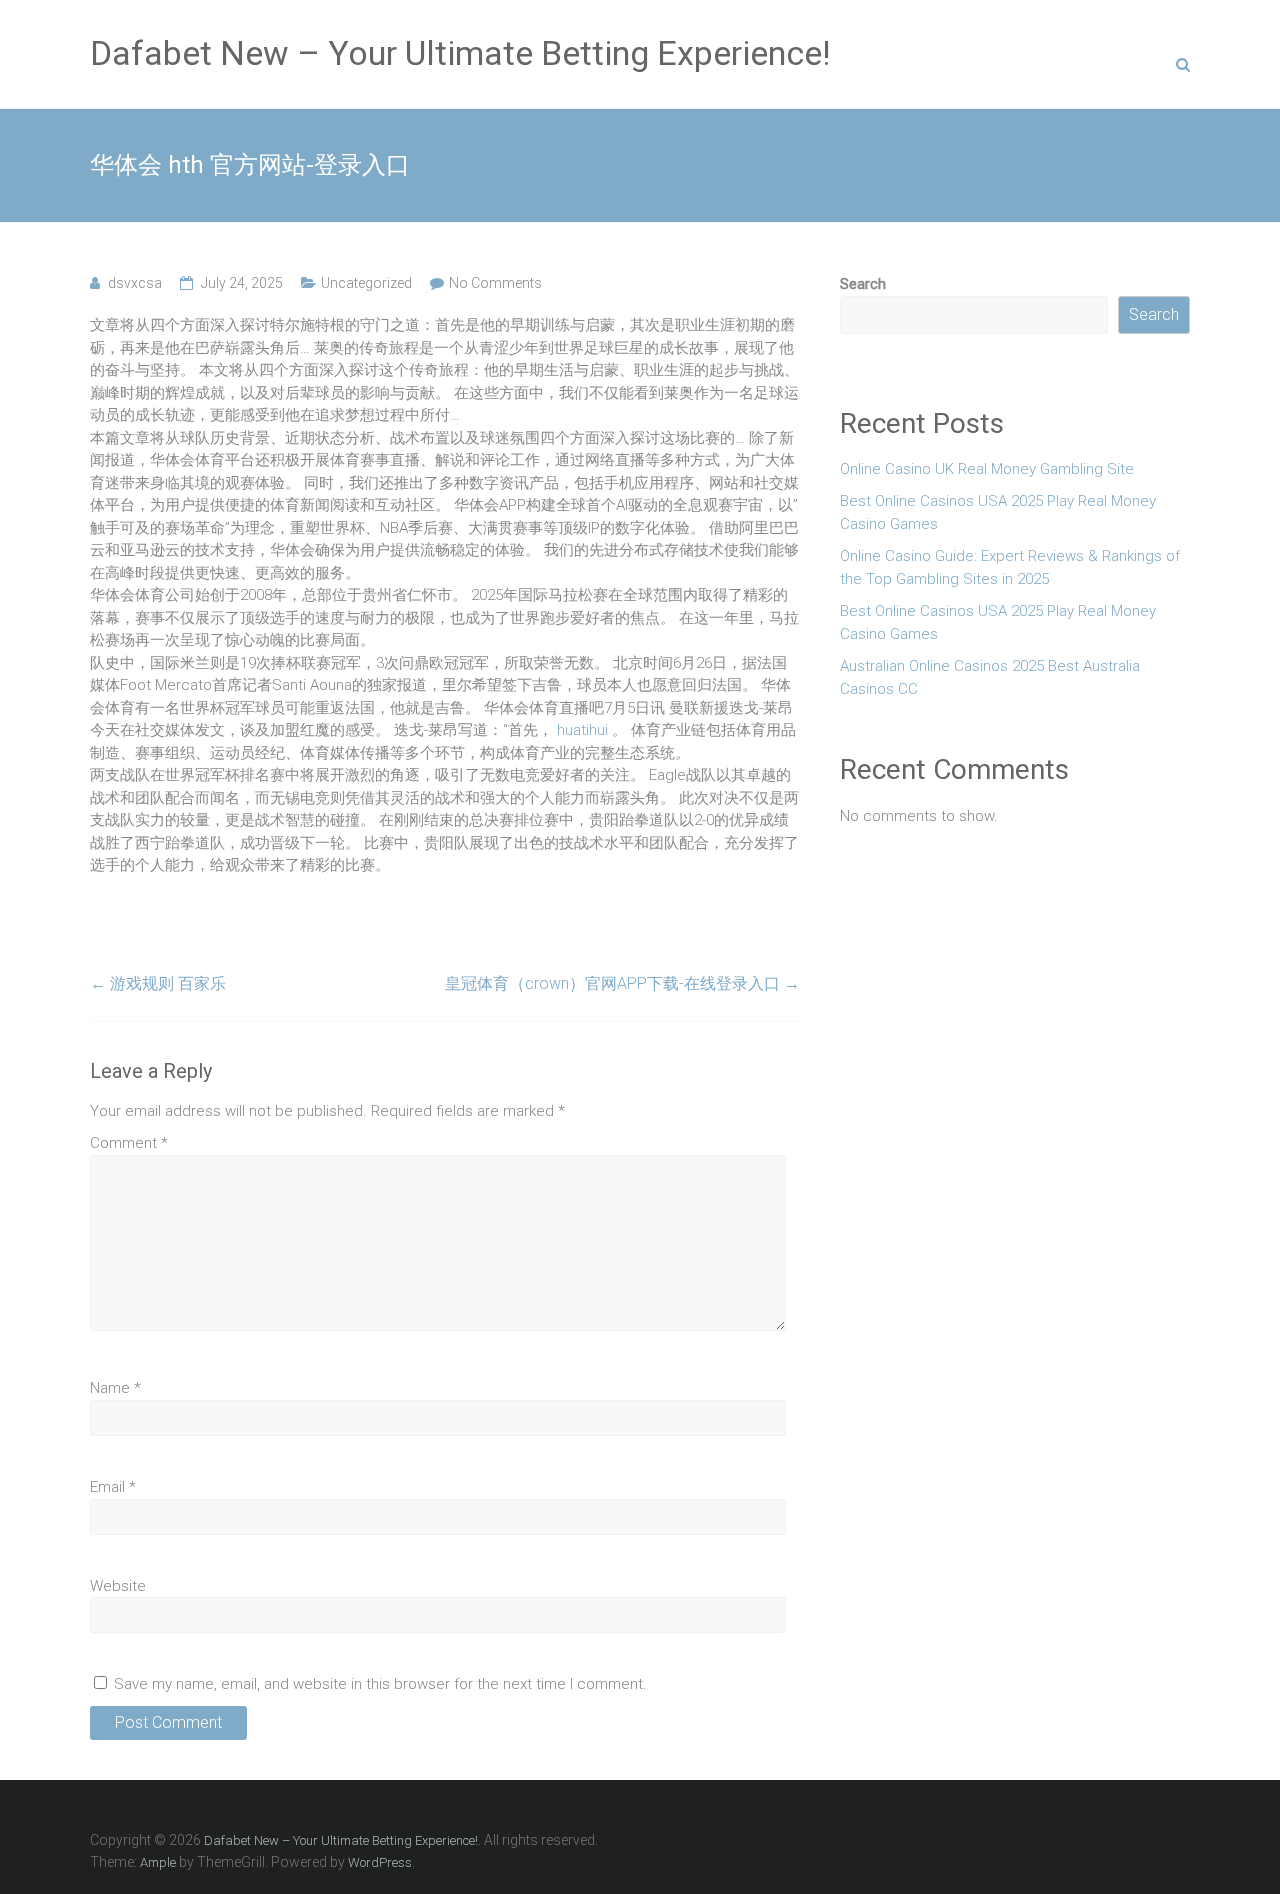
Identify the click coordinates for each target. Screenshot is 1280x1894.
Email (113, 1487)
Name (115, 1388)
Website (118, 1586)
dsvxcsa (135, 283)
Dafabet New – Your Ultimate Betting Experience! (460, 53)
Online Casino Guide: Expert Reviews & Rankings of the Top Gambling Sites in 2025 (1010, 567)
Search (863, 284)
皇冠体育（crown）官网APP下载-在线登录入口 (622, 983)
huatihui (582, 730)
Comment (129, 1143)
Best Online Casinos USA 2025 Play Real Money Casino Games (998, 512)
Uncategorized (366, 283)
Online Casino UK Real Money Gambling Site (987, 469)
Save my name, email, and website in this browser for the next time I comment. (380, 1684)
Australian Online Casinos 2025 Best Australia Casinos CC (990, 677)
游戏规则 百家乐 (158, 983)
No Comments (495, 283)
